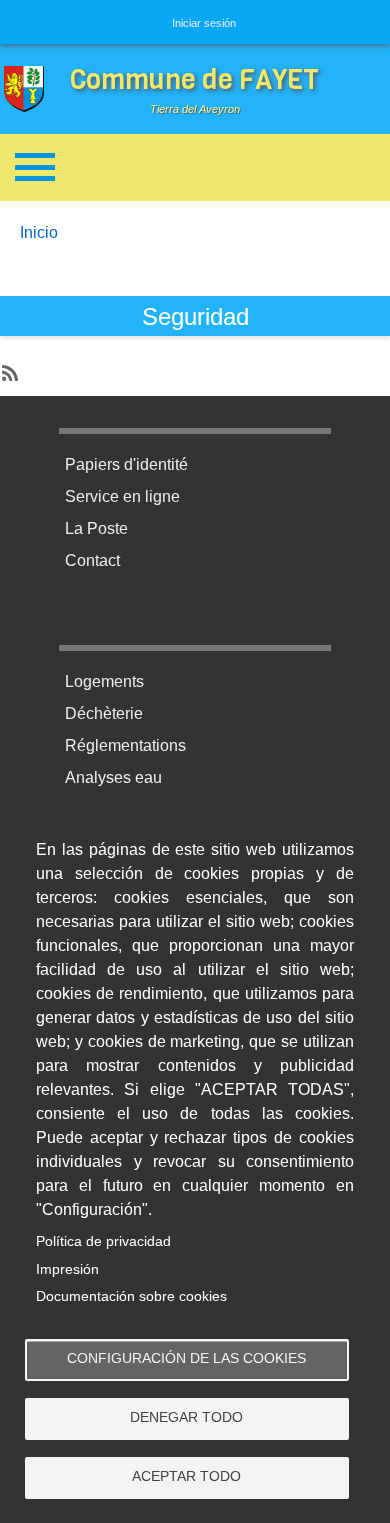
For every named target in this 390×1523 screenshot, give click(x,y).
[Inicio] (29, 89)
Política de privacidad (103, 1241)
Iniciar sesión (204, 23)
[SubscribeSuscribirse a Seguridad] (8, 368)
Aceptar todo (186, 1476)
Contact (92, 560)
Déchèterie (104, 713)
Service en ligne (122, 496)
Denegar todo (186, 1417)
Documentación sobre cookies (131, 1296)
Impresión (67, 1269)
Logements (104, 681)
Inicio (39, 232)
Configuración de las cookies (186, 1358)
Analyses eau (113, 777)
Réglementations (125, 745)
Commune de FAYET (194, 79)
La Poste (96, 528)
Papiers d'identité (126, 464)
